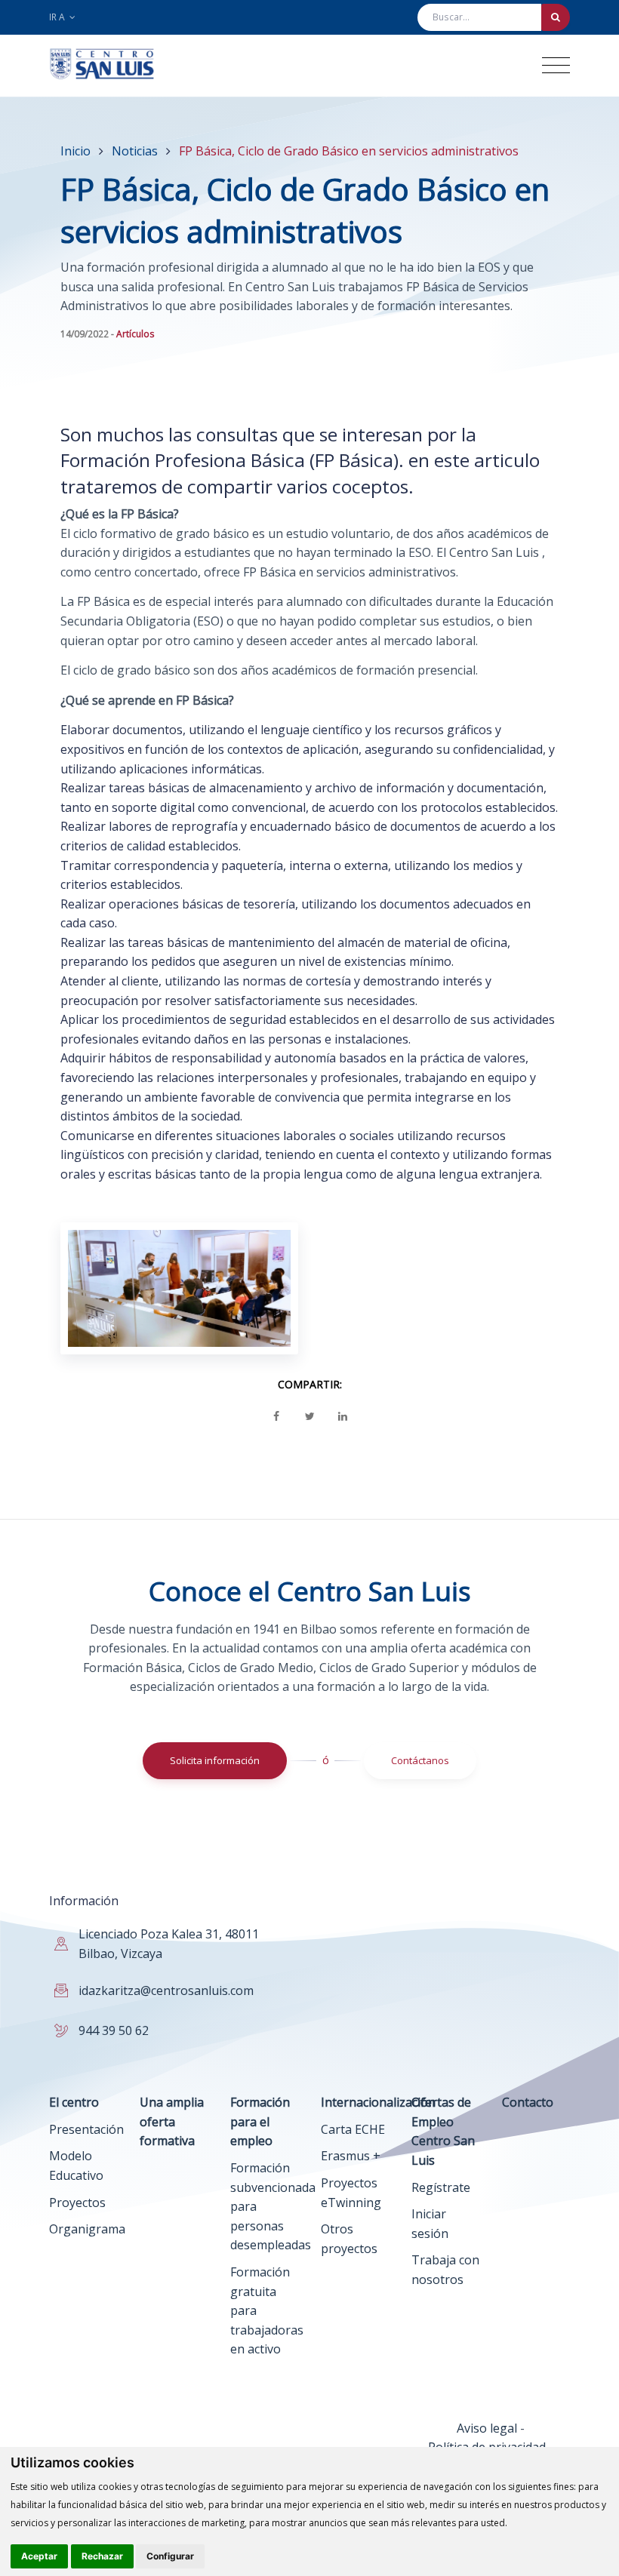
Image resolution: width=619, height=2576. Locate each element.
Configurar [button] (170, 2556)
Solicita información (215, 1760)
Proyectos (77, 2203)
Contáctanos (420, 1760)
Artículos (136, 334)
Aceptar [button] (39, 2556)
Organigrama (87, 2229)
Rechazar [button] (102, 2556)
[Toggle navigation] (556, 65)
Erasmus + (351, 2156)
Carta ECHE (353, 2129)
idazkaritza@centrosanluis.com (166, 1990)
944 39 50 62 (114, 2030)
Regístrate (441, 2187)
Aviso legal (487, 2428)
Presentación (86, 2129)
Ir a (58, 17)
